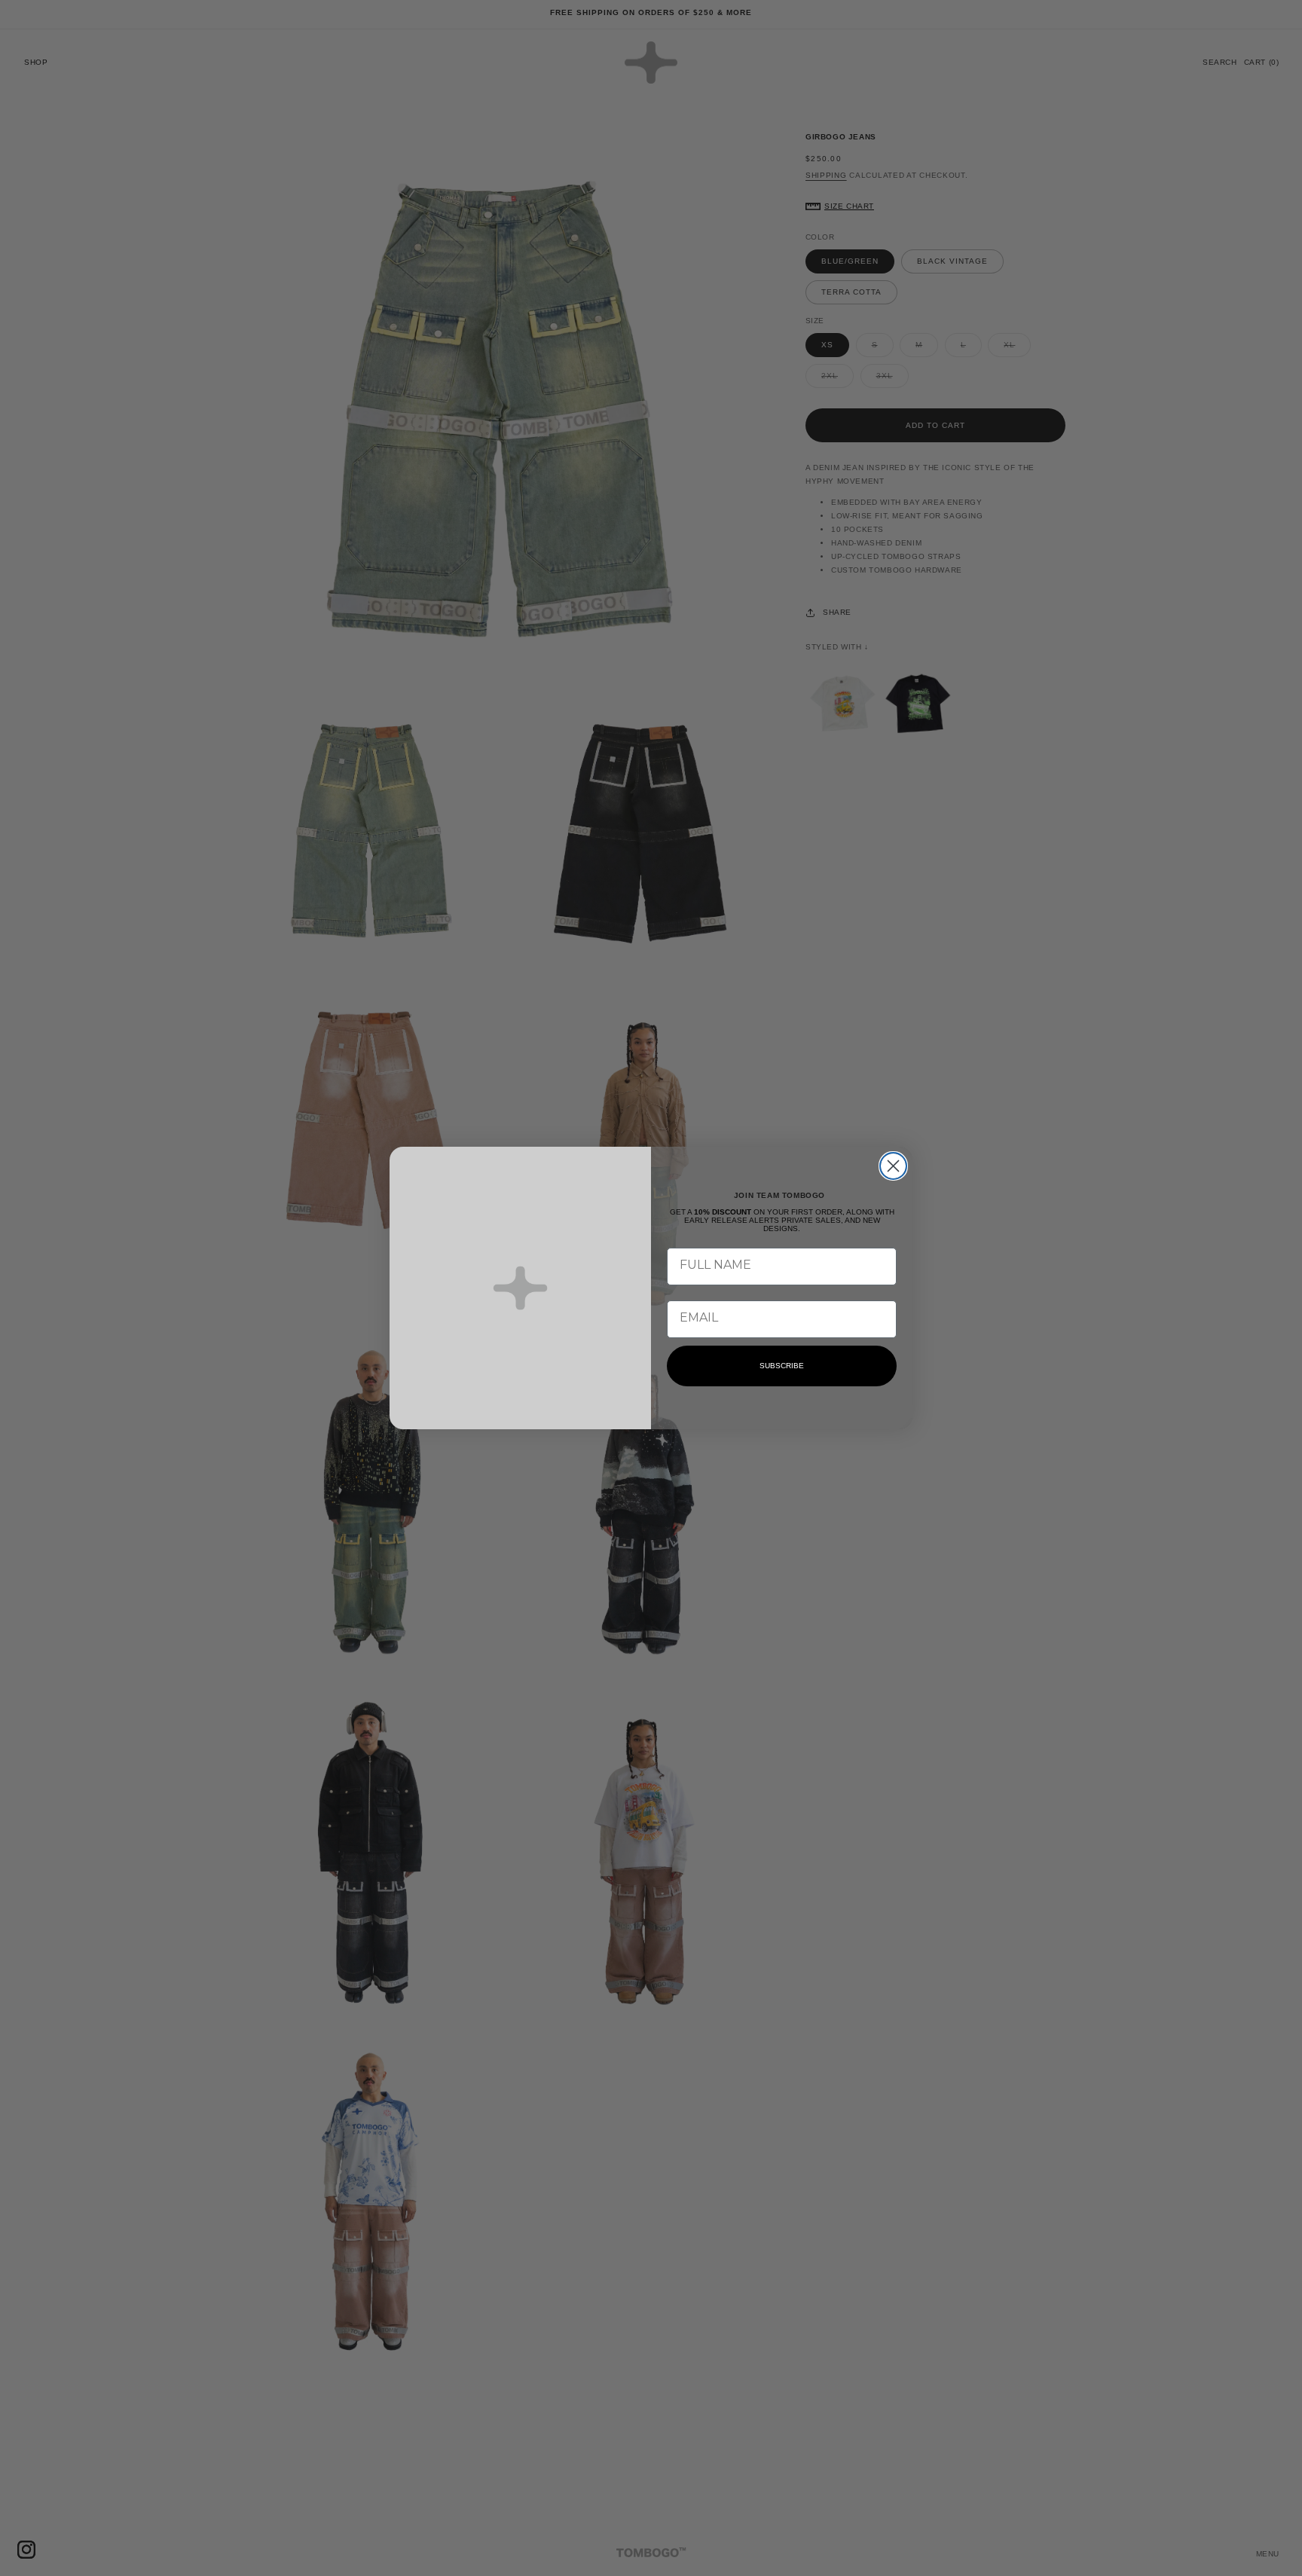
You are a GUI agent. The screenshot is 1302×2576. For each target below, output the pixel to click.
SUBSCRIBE (782, 1366)
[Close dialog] (893, 1166)
